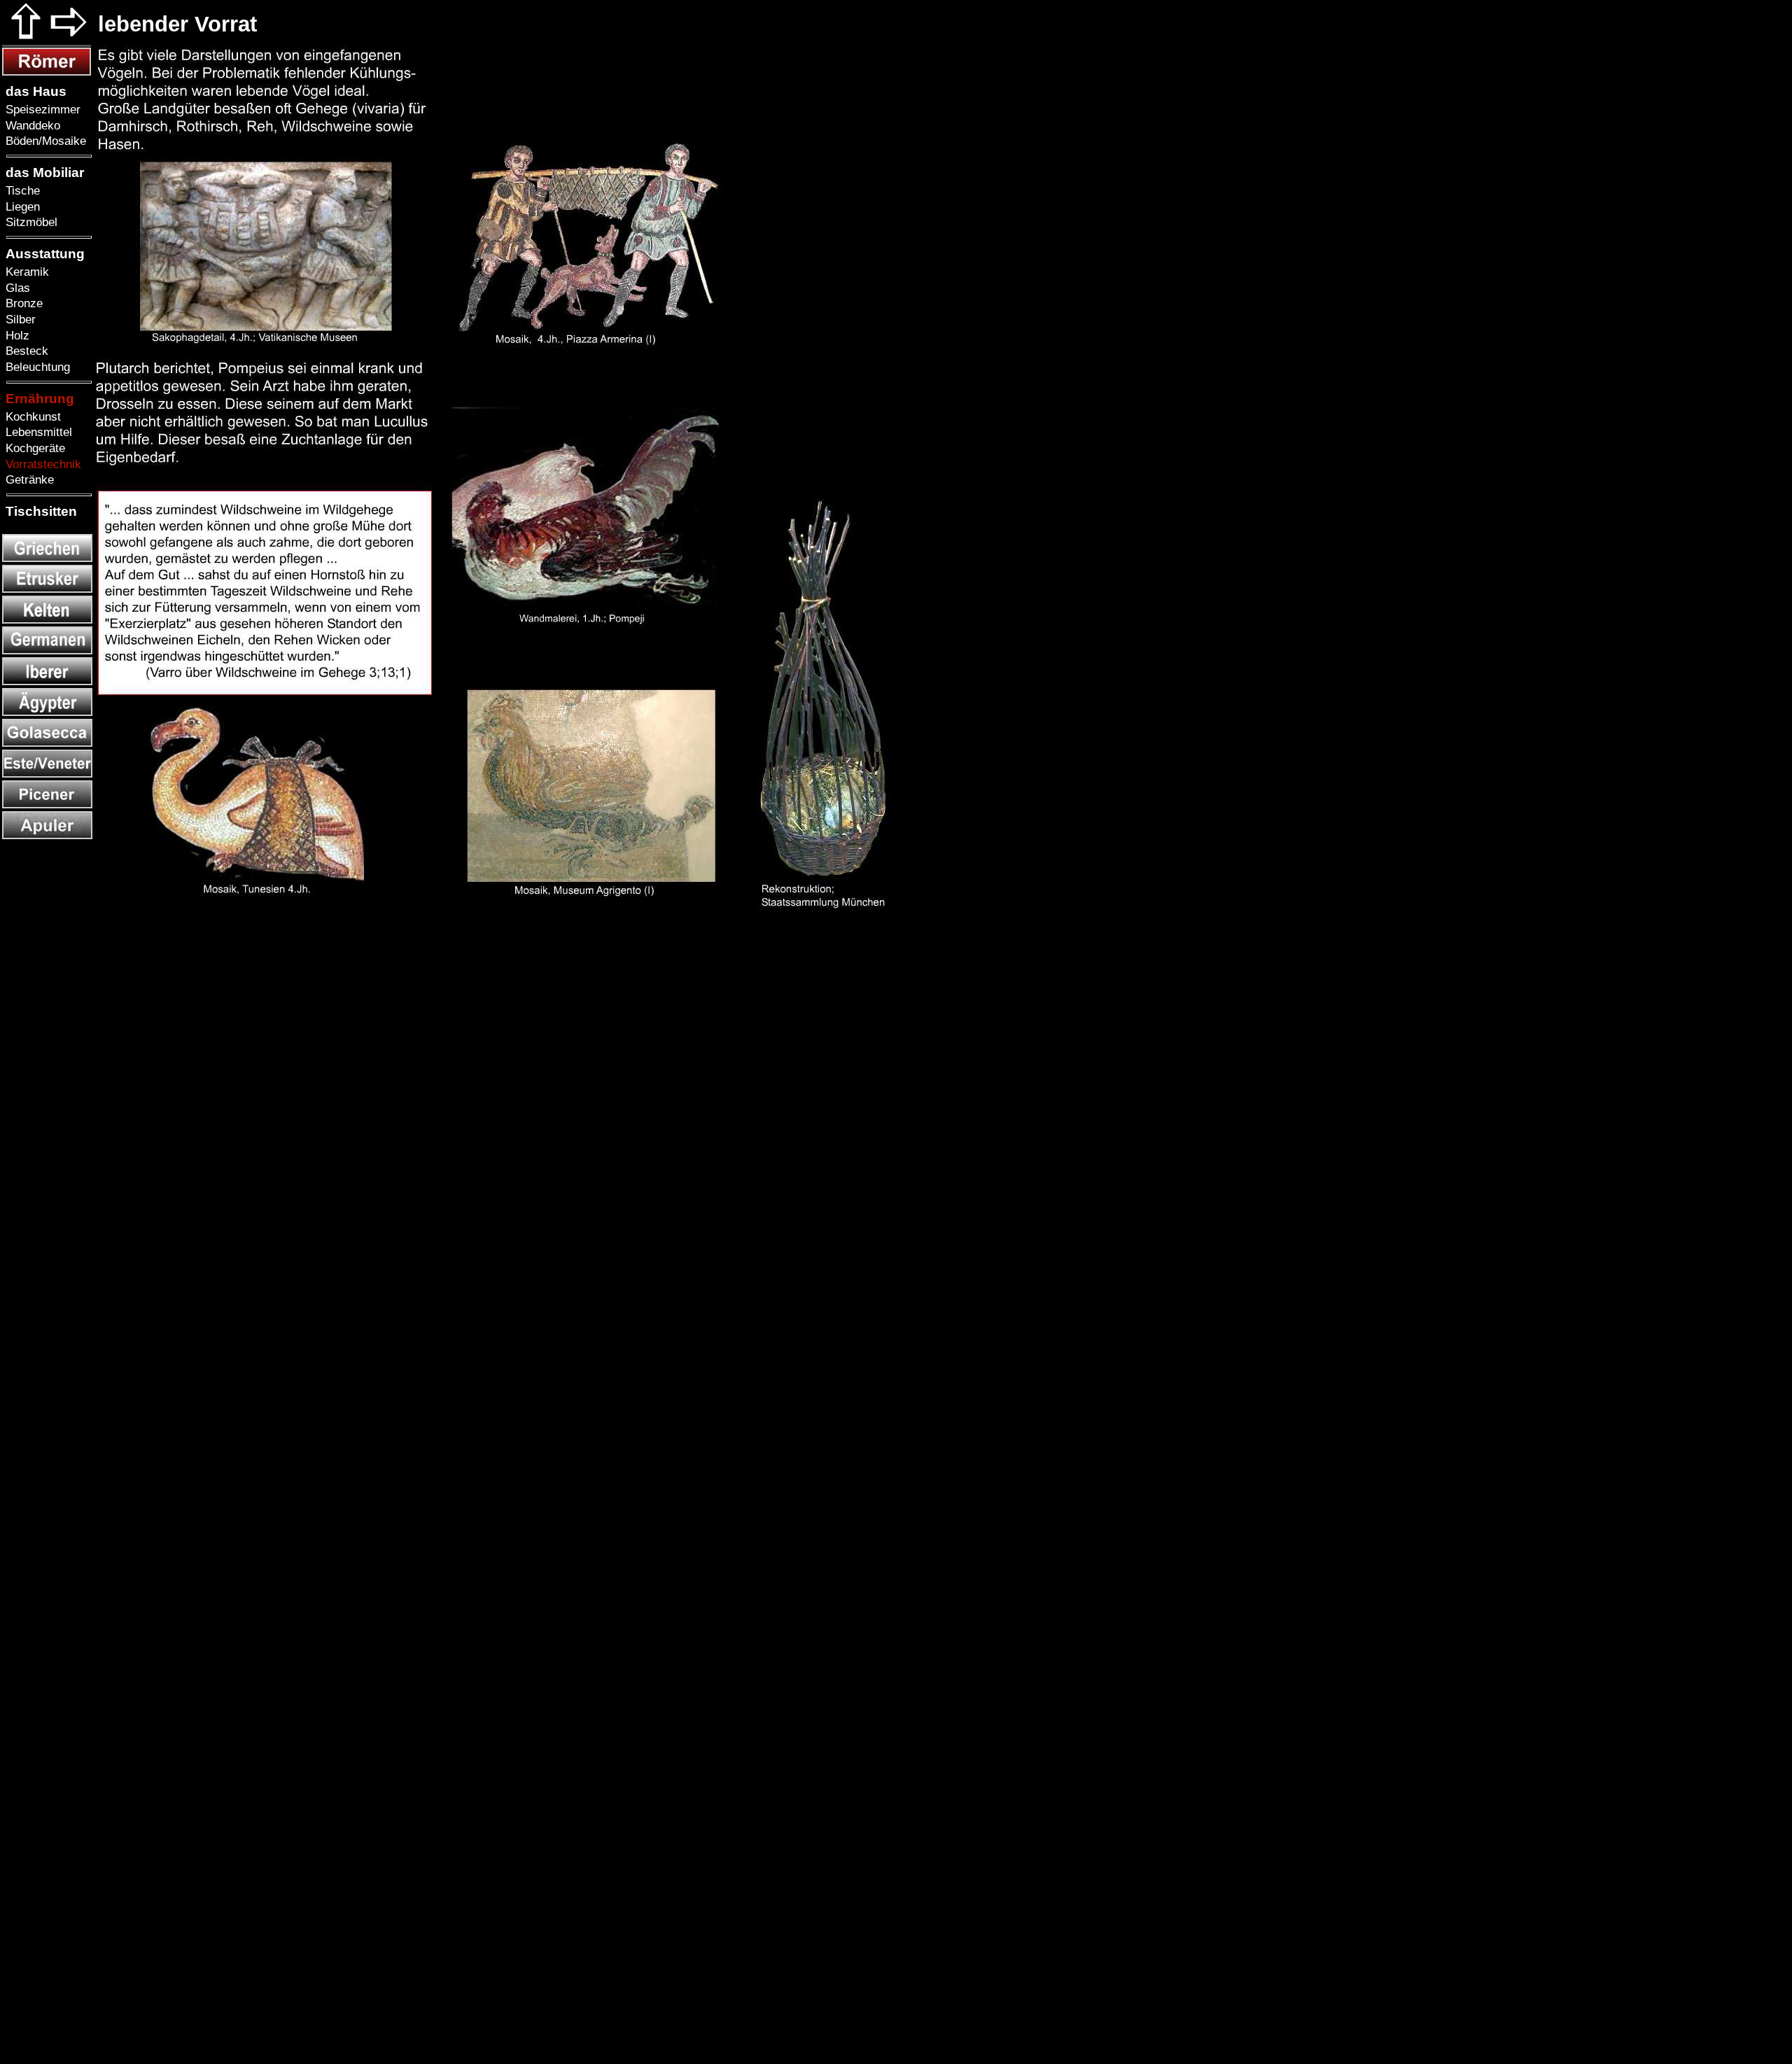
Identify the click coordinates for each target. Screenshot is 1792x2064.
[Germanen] (47, 651)
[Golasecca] (47, 743)
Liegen (21, 206)
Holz (16, 335)
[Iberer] (47, 681)
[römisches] (47, 72)
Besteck (25, 351)
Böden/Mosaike (44, 141)
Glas (16, 288)
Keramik (26, 272)
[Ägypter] (47, 712)
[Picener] (47, 805)
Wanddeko (31, 125)
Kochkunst (31, 416)
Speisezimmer (41, 109)
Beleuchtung (36, 367)
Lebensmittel (37, 432)
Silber (19, 319)
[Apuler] (47, 835)
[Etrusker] (47, 589)
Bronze (22, 303)
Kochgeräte (34, 448)
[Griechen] (47, 558)
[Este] (47, 774)
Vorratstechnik (42, 464)
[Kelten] (47, 620)
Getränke (28, 479)
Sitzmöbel (30, 222)
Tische (21, 190)
